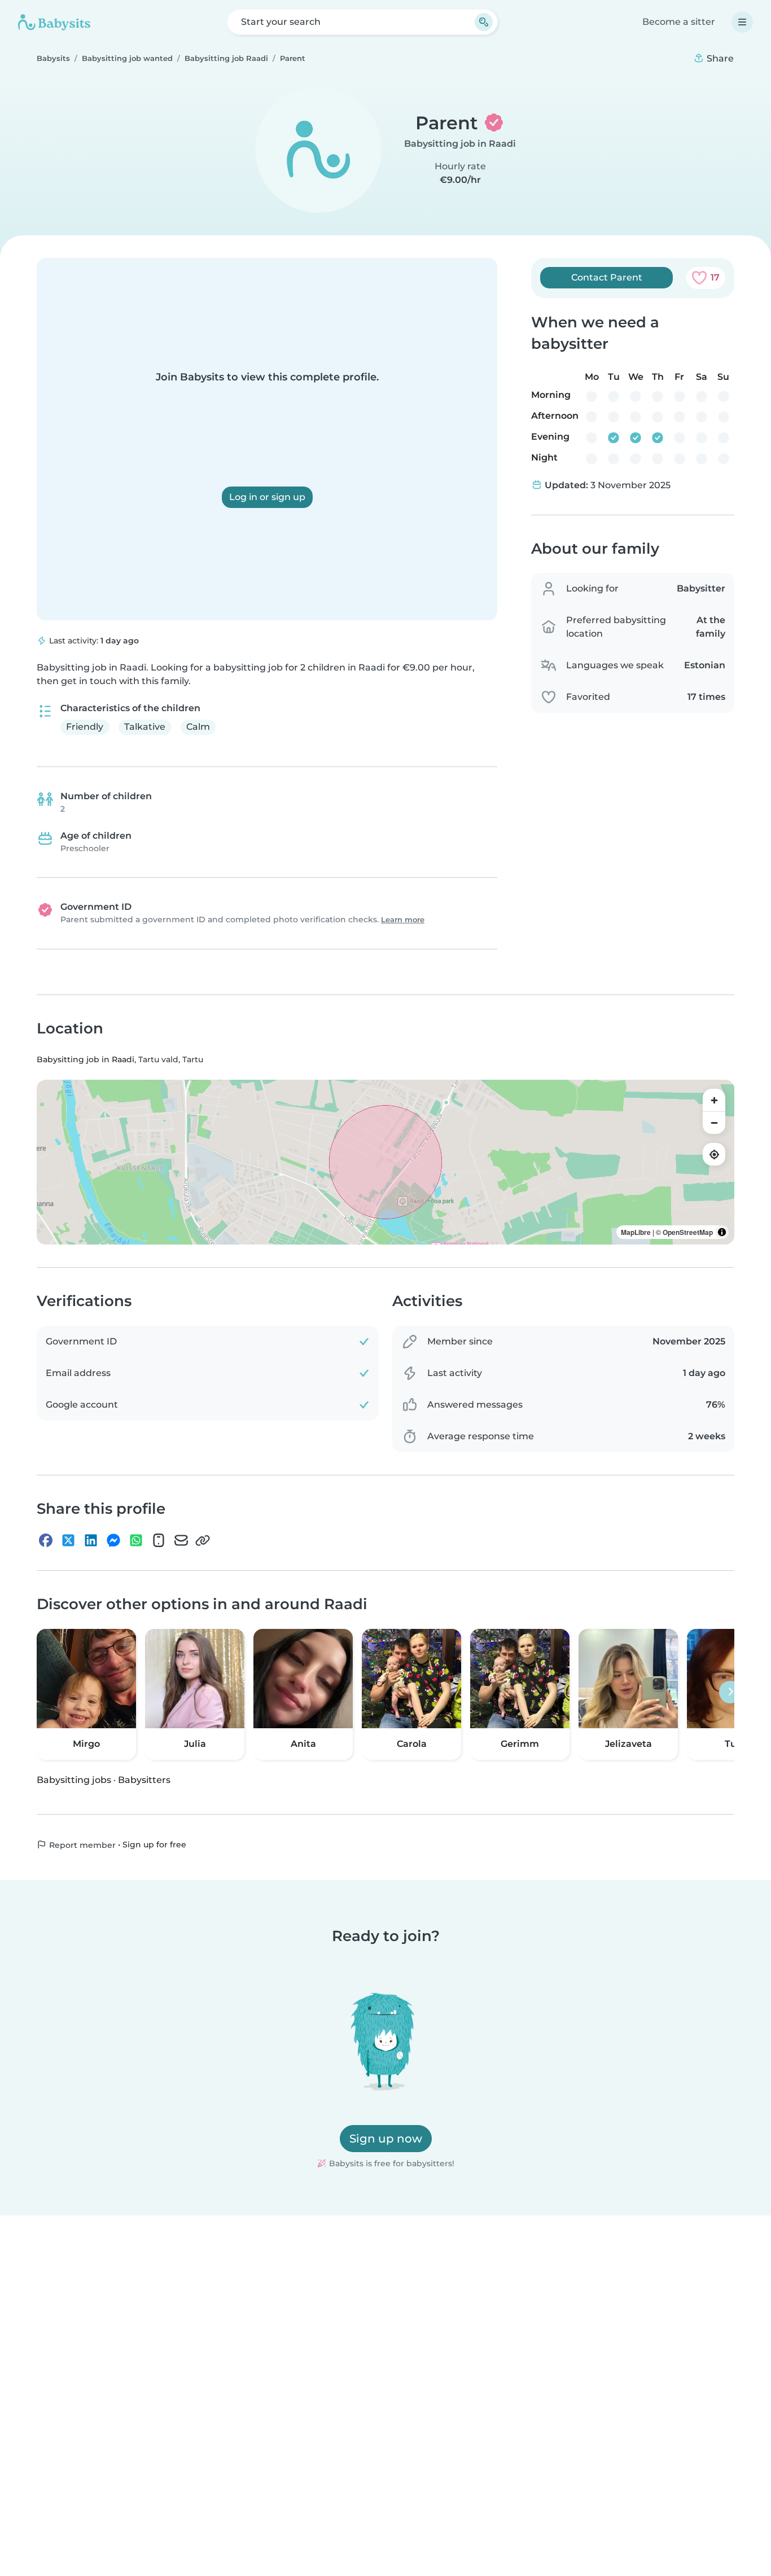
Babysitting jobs (74, 1779)
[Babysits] (54, 22)
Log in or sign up (267, 497)
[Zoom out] (714, 1123)
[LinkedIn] (91, 1540)
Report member (81, 1845)
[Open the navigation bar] (742, 22)
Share (719, 58)
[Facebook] (46, 1540)
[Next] (730, 1692)
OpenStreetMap (688, 1232)
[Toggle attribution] (722, 1232)
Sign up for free (154, 1845)
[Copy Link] (203, 1540)
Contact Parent (607, 277)
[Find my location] (714, 1154)
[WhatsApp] (136, 1540)
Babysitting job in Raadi (460, 144)
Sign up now (386, 2139)
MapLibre (636, 1232)
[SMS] (159, 1540)
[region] (385, 1162)
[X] (68, 1540)
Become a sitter (679, 22)
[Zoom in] (714, 1100)
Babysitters (144, 1779)
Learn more (403, 920)
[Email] (181, 1540)
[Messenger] (113, 1540)
